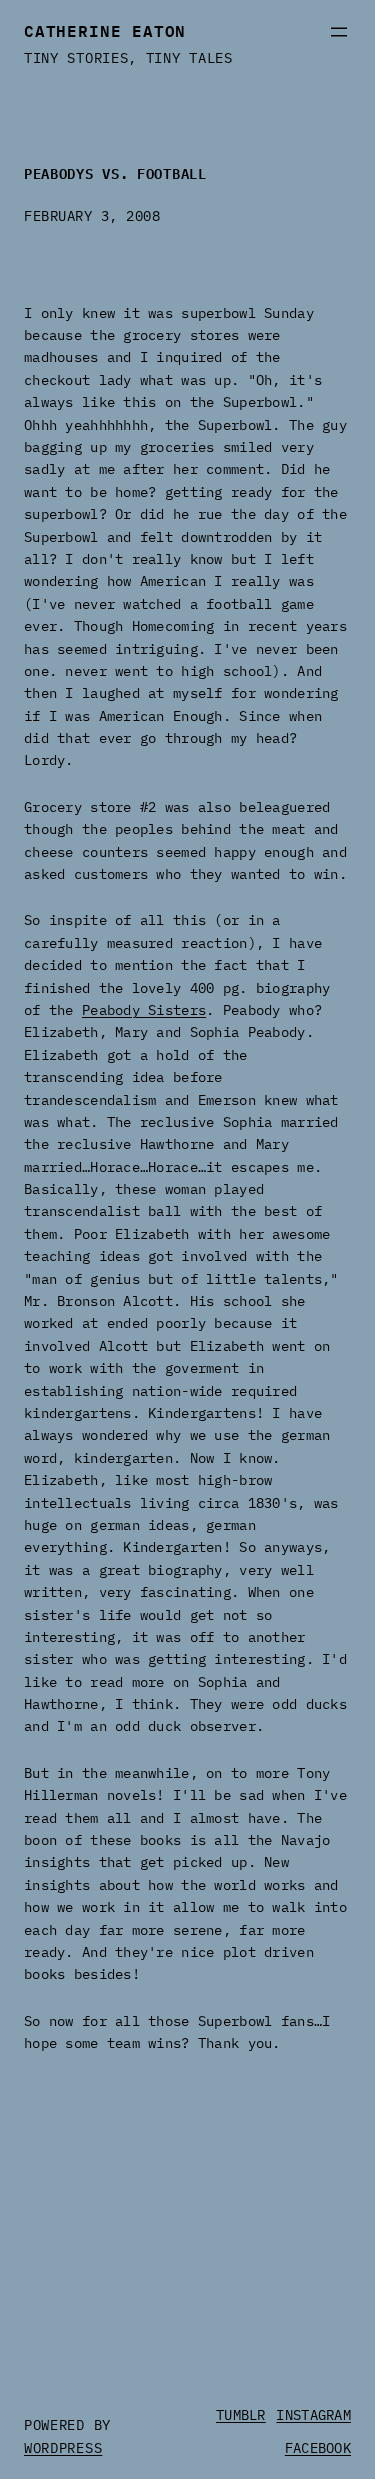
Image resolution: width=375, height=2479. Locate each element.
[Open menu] (339, 32)
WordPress (63, 2448)
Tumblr (241, 2415)
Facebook (318, 2448)
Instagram (313, 2415)
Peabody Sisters (144, 1010)
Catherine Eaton (105, 29)
